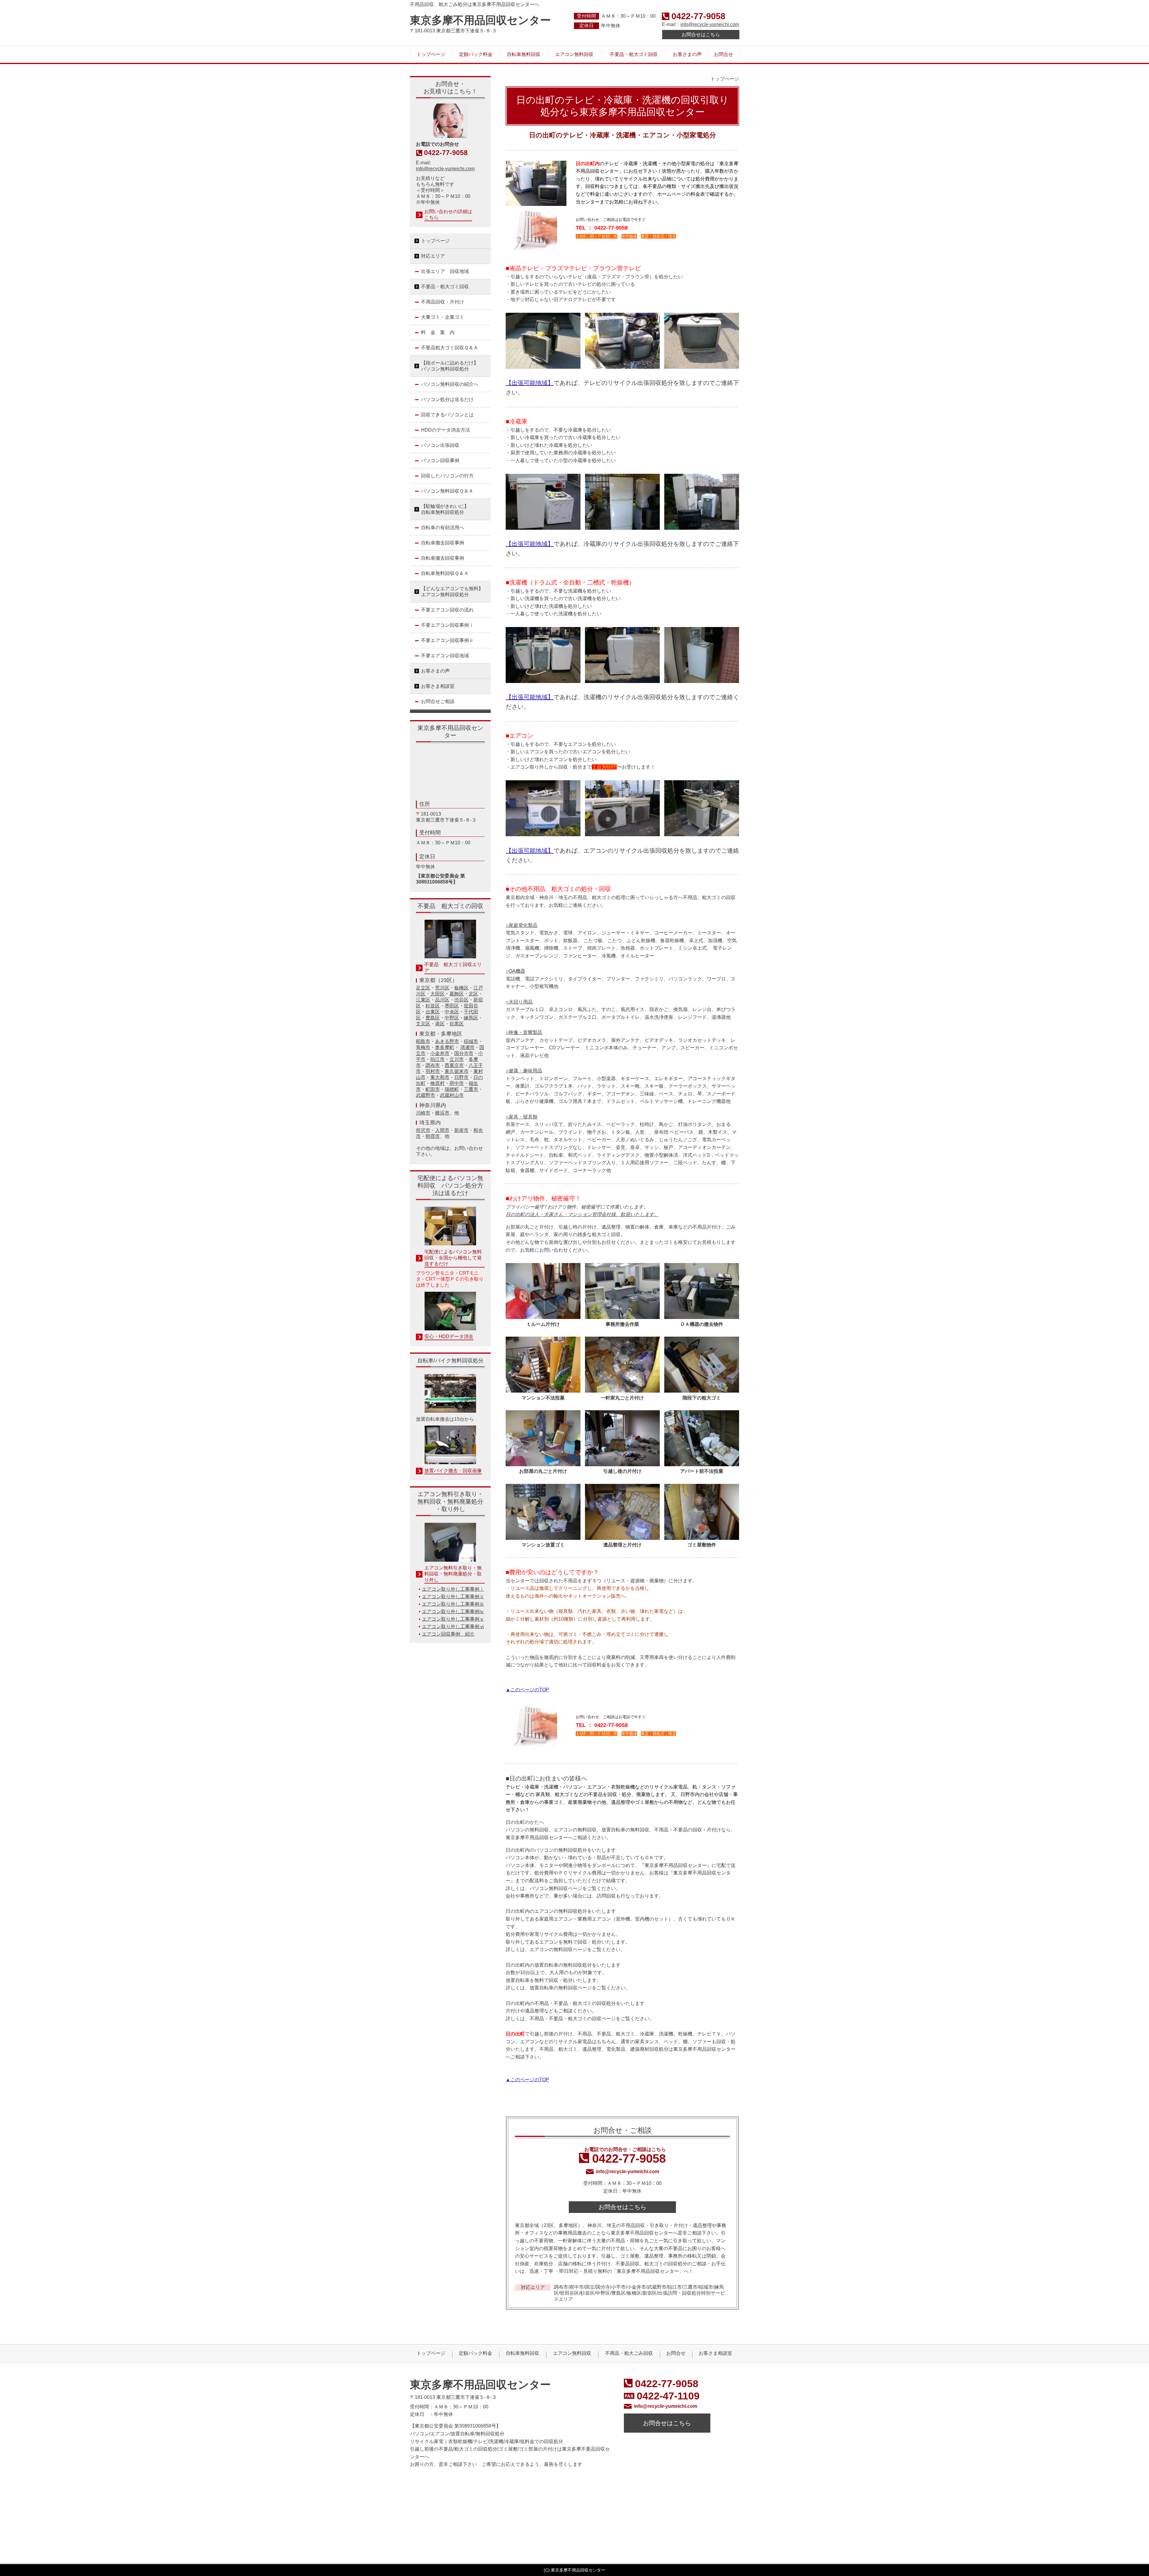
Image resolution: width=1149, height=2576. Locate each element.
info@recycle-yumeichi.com (710, 24)
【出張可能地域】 (530, 383)
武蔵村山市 (452, 1095)
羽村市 (433, 1071)
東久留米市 (457, 1071)
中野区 (452, 1018)
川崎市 (423, 1113)
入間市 (442, 1130)
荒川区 (442, 988)
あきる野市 (447, 1041)
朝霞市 (433, 1136)
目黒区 (457, 1024)
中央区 (452, 1012)
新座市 (461, 1130)
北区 (473, 994)
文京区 (423, 1024)
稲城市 (471, 1041)
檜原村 (437, 1083)
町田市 (433, 1089)
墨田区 (452, 1006)
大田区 (437, 994)
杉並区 (433, 1006)
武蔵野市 (425, 1095)
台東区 (433, 1012)
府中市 (457, 1083)
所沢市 (423, 1130)
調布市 (433, 1065)
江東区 (423, 1000)
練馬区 (471, 1018)
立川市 (457, 1059)
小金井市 (440, 1053)
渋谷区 (461, 1000)
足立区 (423, 988)
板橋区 (461, 988)
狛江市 (437, 1059)
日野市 (461, 1077)
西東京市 (454, 1065)
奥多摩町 (445, 1047)
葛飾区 (457, 994)
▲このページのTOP (527, 1690)
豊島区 (433, 1018)
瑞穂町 (452, 1089)
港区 (440, 1024)
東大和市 (440, 1077)
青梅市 (423, 1047)
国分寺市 (464, 1053)
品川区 (442, 1000)
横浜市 (442, 1113)
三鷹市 (471, 1089)
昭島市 (423, 1041)
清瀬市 (467, 1047)
